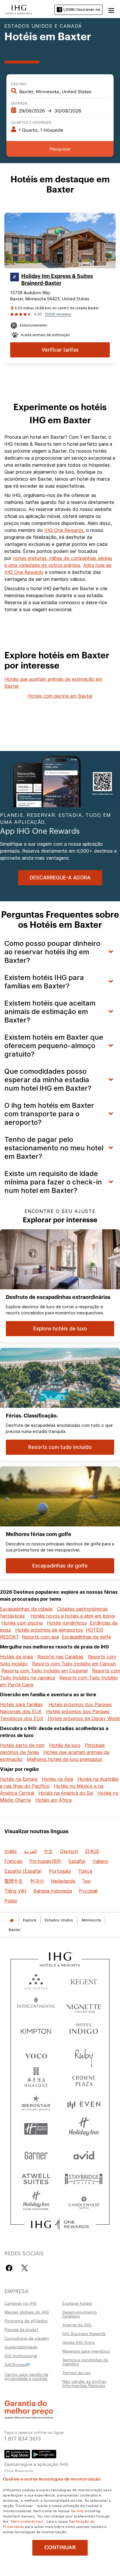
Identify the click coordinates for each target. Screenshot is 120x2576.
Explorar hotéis (77, 2303)
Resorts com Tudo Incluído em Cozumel (45, 1671)
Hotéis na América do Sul (66, 1793)
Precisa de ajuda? (21, 2329)
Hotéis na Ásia (57, 1779)
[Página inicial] (12, 1920)
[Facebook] (10, 2268)
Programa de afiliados (26, 2321)
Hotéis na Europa (19, 1779)
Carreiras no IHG (21, 2303)
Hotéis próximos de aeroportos (49, 1630)
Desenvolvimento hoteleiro (80, 2314)
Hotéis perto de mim (22, 1745)
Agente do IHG (77, 2325)
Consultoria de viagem (27, 2338)
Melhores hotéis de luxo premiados (65, 1759)
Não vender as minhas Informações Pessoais (84, 2383)
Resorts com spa (40, 1637)
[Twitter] (25, 2268)
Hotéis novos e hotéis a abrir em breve (73, 1616)
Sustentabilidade (21, 2347)
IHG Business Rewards (84, 2333)
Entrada (19, 103)
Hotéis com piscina (22, 1623)
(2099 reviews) (58, 314)
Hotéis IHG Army (79, 2342)
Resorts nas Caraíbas (60, 1657)
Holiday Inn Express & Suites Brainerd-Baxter (57, 280)
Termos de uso (77, 2372)
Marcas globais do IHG (27, 2312)
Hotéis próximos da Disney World (84, 1718)
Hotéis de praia (16, 1657)
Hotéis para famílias (21, 1704)
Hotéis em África (53, 1800)
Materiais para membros (86, 2351)
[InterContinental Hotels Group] (19, 9)
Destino (19, 84)
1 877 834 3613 (23, 2438)
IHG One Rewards (64, 530)
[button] (111, 10)
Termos (77, 2510)
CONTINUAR (60, 2547)
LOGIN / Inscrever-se (82, 9)
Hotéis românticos (67, 1623)
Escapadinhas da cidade (26, 1609)
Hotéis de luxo (65, 1745)
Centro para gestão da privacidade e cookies (26, 2376)
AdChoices (15, 2364)
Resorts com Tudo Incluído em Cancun (74, 1664)
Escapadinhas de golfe (86, 1637)
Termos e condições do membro (85, 2362)
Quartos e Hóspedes (31, 122)
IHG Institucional (21, 2355)
